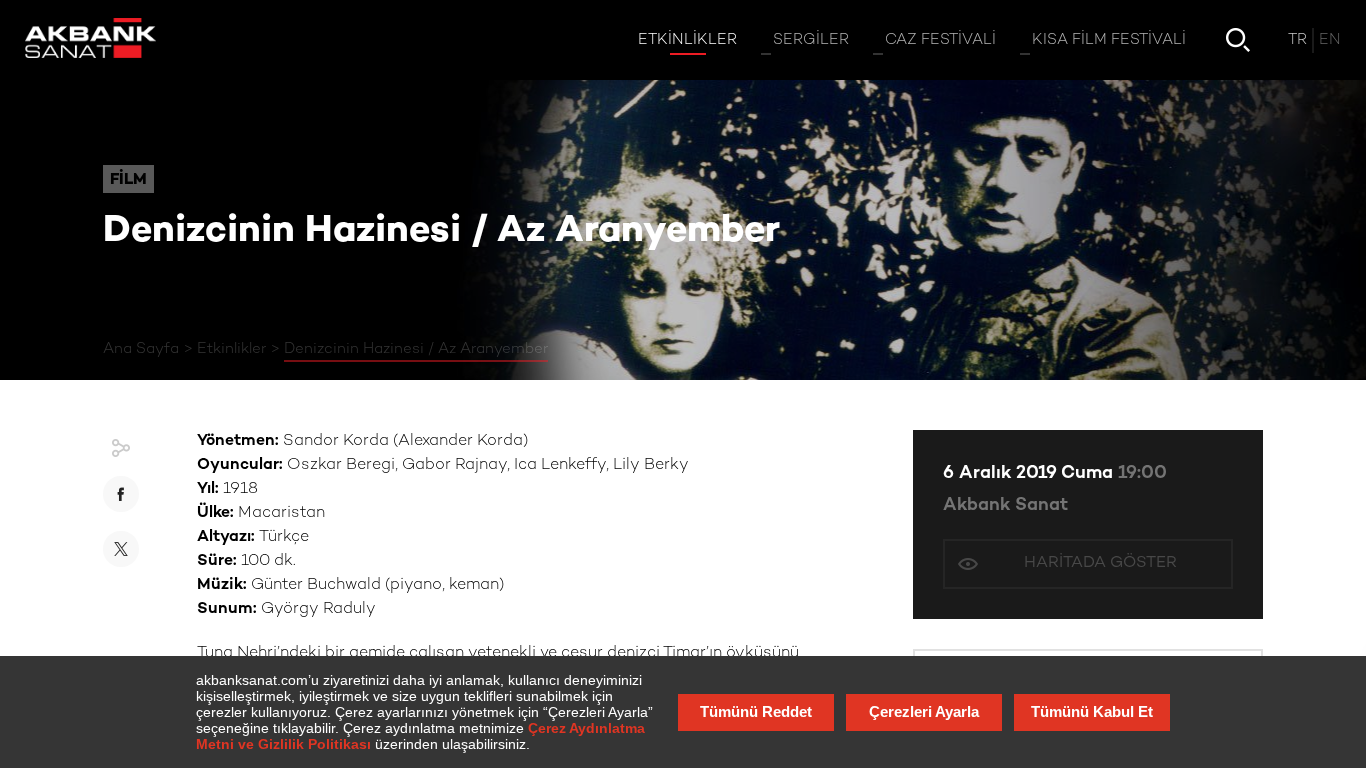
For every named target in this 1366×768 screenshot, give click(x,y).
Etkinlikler (231, 349)
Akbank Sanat (1005, 505)
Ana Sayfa (141, 349)
